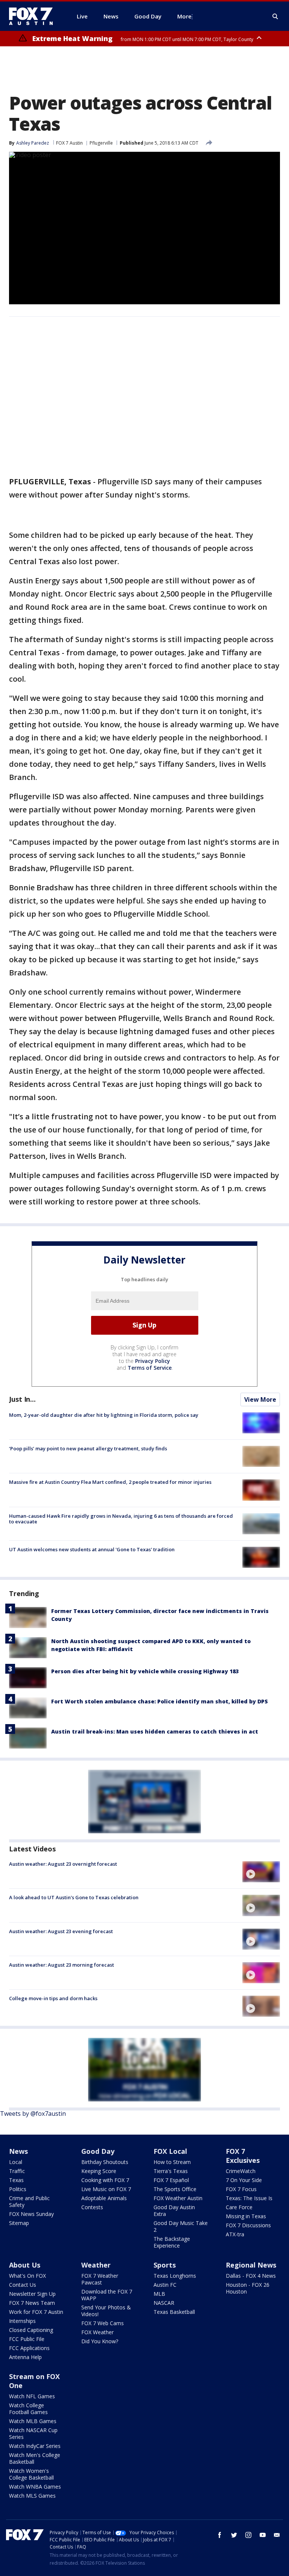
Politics (18, 2189)
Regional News (251, 2265)
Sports (165, 2265)
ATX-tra (235, 2234)
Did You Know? (100, 2341)
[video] (261, 1872)
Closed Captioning (31, 2330)
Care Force (239, 2207)
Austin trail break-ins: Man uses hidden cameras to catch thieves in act (155, 1731)
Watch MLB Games (33, 2421)
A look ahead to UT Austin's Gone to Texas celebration (74, 1897)
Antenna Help (25, 2357)
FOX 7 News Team (32, 2303)
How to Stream (172, 2162)
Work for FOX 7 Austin (36, 2312)
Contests (92, 2207)
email (277, 2535)
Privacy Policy (153, 1361)
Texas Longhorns (175, 2276)
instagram (248, 2535)
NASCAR (164, 2303)
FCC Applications (29, 2348)
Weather (96, 2265)
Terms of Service (150, 1368)
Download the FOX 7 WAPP (107, 2295)
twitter (234, 2535)
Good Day (98, 2151)
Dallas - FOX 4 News (251, 2276)
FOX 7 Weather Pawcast (100, 2279)
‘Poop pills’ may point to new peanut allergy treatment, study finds (88, 1448)
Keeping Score (99, 2171)
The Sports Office (175, 2189)
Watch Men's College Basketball (35, 2458)
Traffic (17, 2171)
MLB (159, 2294)
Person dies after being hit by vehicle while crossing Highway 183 (145, 1671)
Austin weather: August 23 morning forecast (62, 1965)
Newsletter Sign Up (32, 2294)
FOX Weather (97, 2332)
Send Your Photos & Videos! (106, 2311)
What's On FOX (27, 2276)
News (18, 2151)
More (184, 16)
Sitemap (19, 2223)
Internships (22, 2321)
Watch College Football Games (28, 2409)
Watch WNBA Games (35, 2487)
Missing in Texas (246, 2216)
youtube (263, 2535)
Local (16, 2162)
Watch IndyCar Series (35, 2446)
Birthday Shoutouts (105, 2162)
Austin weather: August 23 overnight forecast (63, 1864)
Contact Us (23, 2285)
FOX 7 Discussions (248, 2225)
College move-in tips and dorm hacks (53, 1998)
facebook (220, 2535)
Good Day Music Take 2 (181, 2226)
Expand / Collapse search (275, 17)
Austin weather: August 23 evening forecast (61, 1931)
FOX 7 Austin (69, 143)
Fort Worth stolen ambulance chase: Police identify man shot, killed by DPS (160, 1701)
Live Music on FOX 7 (106, 2189)
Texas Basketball (174, 2312)
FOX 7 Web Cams (103, 2323)
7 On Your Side (244, 2180)
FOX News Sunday (31, 2214)
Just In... (22, 1399)
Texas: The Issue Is (249, 2198)
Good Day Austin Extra (174, 2211)
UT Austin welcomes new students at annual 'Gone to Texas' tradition (92, 1549)
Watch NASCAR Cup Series (33, 2433)
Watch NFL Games (32, 2396)
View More (260, 1399)
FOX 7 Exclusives (243, 2156)
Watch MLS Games (32, 2496)
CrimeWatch (241, 2171)
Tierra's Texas (171, 2171)
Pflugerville (101, 143)
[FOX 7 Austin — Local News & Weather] (34, 16)
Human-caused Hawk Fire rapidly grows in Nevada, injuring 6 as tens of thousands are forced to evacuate (121, 1519)
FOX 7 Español (171, 2180)
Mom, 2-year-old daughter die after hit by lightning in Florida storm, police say (104, 1415)
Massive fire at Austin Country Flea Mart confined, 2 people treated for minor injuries (110, 1482)
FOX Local (170, 2151)
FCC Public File (27, 2339)
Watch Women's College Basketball (31, 2474)
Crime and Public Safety (29, 2201)
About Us (25, 2265)
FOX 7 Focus (241, 2189)
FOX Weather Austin (178, 2198)
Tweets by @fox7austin (33, 2114)
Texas (16, 2180)
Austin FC (165, 2285)
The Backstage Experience (172, 2242)
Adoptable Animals (104, 2198)
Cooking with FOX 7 (105, 2180)
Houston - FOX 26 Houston (248, 2288)
